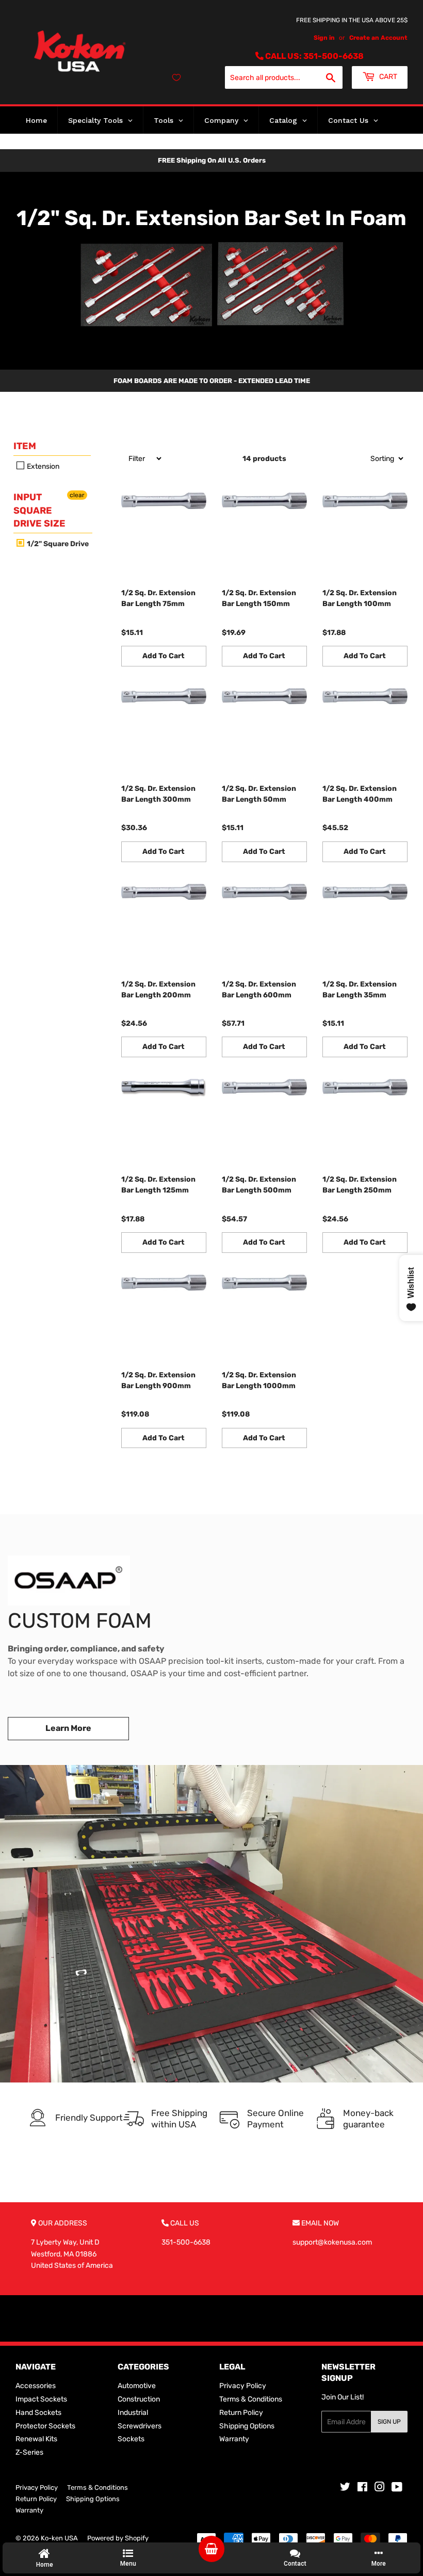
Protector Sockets (45, 2426)
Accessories (36, 2386)
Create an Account (378, 38)
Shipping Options (247, 2426)
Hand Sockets (38, 2413)
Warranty (234, 2439)
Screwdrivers (140, 2426)
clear (77, 495)
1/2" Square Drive (57, 544)
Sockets (131, 2439)
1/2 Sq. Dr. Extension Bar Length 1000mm (259, 1380)
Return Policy (241, 2413)
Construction (139, 2399)
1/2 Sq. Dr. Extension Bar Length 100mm (360, 598)
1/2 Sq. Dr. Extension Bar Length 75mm (158, 598)
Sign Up (389, 2422)
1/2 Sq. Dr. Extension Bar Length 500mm (259, 1185)
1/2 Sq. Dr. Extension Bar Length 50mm (259, 794)
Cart (387, 77)
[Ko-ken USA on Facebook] (362, 2488)
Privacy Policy (243, 2386)
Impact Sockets (41, 2399)
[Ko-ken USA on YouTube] (397, 2488)
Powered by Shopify (118, 2538)
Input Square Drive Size (39, 510)
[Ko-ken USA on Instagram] (380, 2488)
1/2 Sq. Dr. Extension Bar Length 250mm (360, 1185)
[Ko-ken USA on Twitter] (345, 2488)
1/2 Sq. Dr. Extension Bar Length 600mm (259, 990)
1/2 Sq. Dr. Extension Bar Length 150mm (259, 598)
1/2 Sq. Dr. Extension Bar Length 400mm (360, 794)
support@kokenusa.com (332, 2242)
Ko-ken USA (59, 2538)
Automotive (137, 2386)
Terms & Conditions (251, 2399)
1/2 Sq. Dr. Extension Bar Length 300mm (158, 794)
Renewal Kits (36, 2439)
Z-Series (29, 2452)
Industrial (133, 2413)
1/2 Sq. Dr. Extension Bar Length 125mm (158, 1185)
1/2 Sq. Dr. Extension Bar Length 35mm (360, 990)
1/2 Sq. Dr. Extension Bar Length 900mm (158, 1380)
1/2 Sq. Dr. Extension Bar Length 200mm (158, 990)
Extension (42, 466)
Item (25, 446)
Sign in (324, 38)
